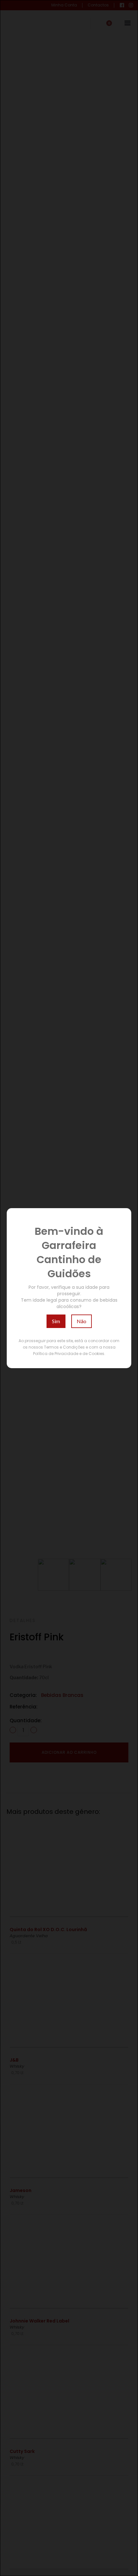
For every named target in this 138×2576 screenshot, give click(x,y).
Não (82, 1321)
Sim (56, 1321)
